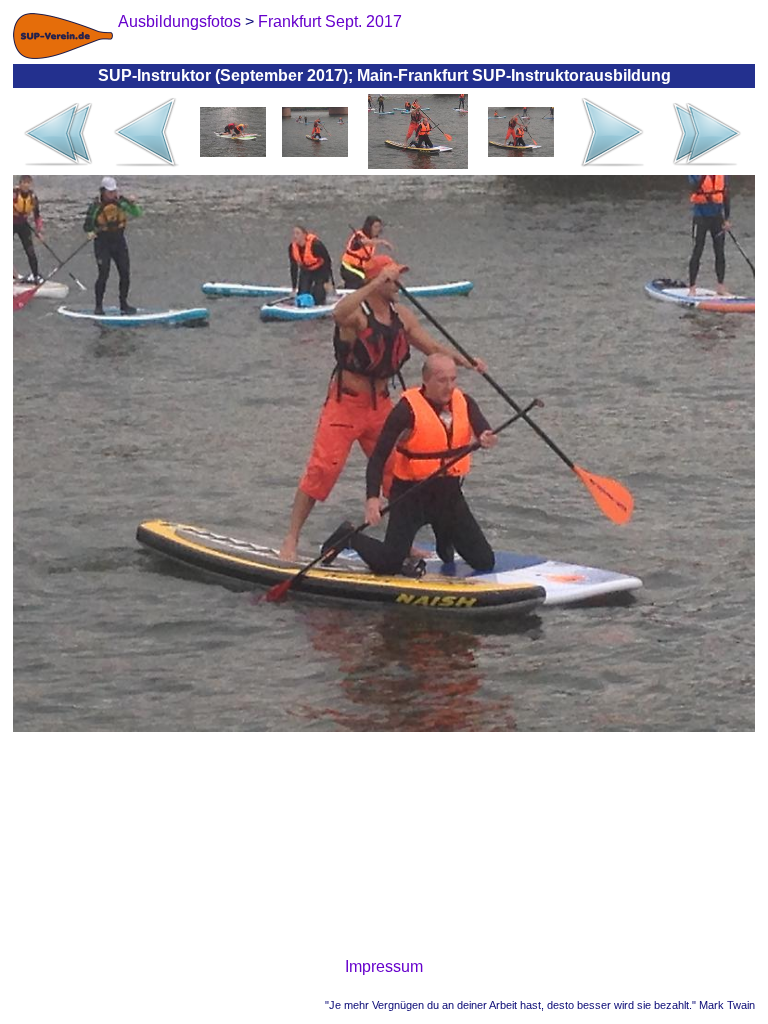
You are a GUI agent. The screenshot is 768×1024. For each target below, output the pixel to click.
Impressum (384, 966)
